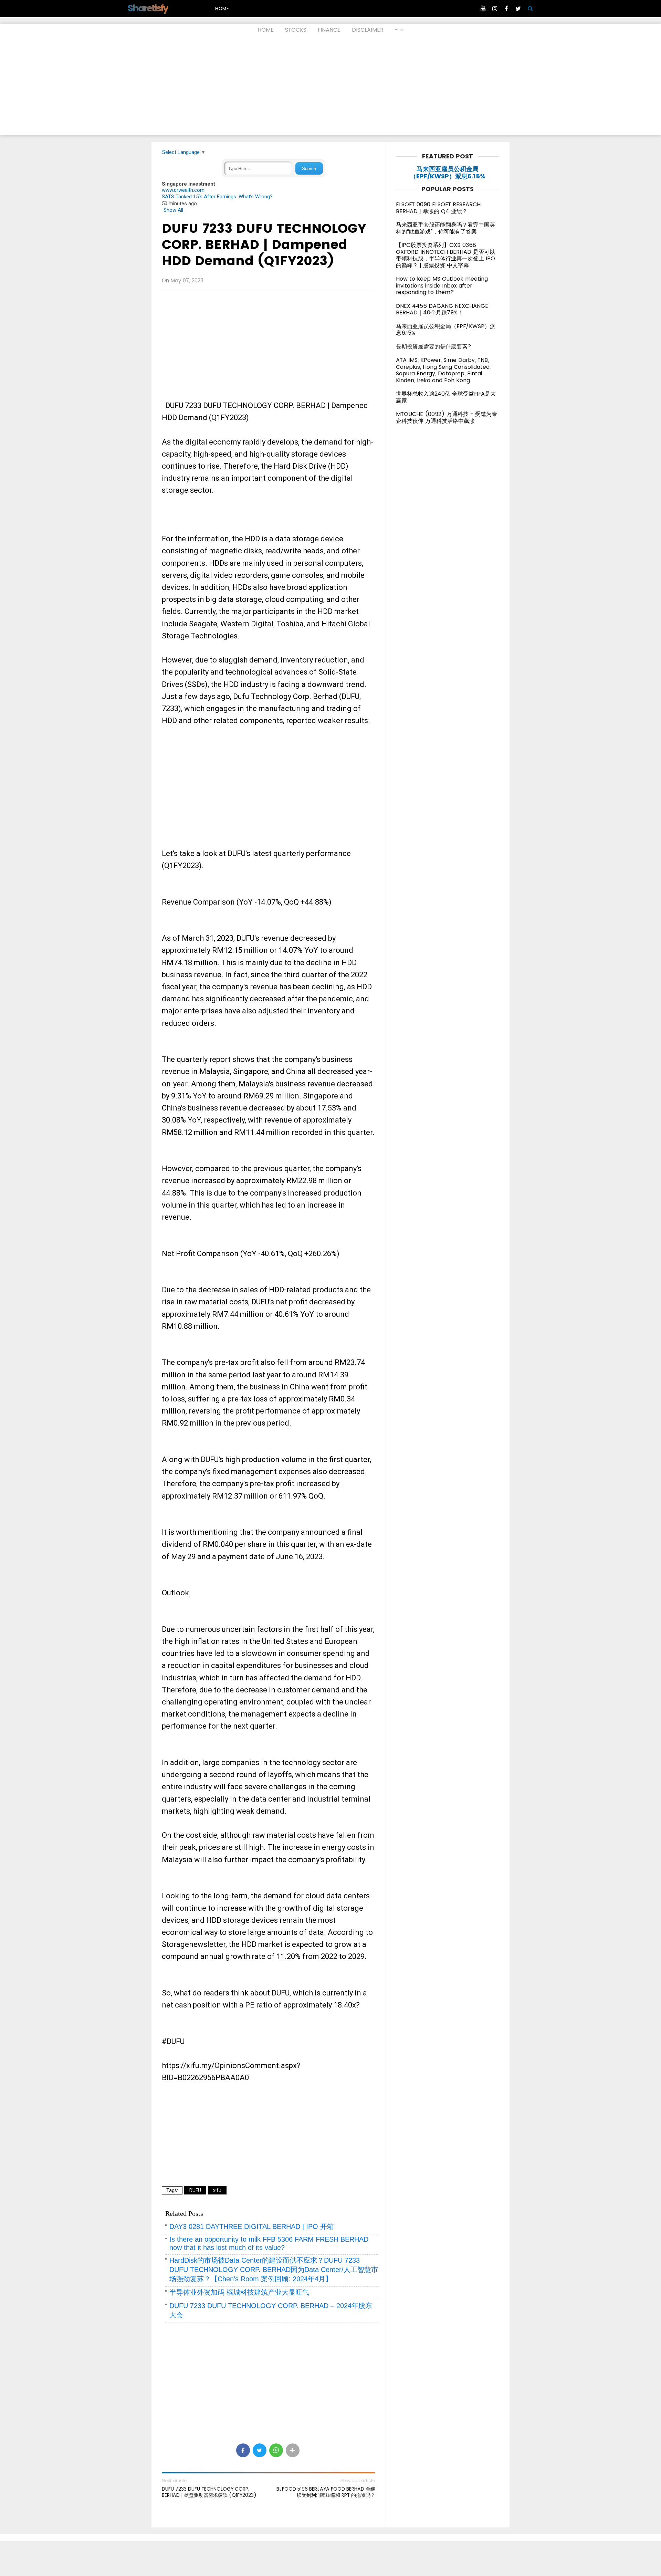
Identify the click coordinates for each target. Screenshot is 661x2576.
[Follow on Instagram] (495, 9)
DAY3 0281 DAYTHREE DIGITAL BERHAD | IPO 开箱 (252, 2226)
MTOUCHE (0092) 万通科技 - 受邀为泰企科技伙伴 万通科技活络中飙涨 (447, 418)
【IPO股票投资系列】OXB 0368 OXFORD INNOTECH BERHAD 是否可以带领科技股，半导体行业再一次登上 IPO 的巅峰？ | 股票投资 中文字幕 (445, 255)
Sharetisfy (148, 8)
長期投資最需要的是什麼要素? (434, 347)
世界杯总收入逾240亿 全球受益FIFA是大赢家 (446, 397)
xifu (217, 2190)
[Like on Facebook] (506, 9)
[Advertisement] (330, 87)
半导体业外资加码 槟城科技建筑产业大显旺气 (239, 2292)
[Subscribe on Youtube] (483, 9)
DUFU (195, 2190)
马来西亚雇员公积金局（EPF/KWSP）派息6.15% (448, 173)
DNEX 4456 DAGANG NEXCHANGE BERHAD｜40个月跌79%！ (442, 309)
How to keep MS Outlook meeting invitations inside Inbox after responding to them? (442, 285)
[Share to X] (260, 2450)
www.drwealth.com (183, 190)
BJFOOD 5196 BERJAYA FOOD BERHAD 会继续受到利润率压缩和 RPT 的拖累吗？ (326, 2492)
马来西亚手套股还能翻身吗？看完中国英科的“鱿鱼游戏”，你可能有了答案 (445, 228)
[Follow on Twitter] (518, 9)
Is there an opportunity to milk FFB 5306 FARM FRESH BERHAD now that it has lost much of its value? (269, 2243)
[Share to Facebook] (243, 2450)
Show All (173, 210)
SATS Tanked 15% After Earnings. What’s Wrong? (217, 197)
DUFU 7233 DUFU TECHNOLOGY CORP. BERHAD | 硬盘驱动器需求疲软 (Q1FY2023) (209, 2492)
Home (222, 8)
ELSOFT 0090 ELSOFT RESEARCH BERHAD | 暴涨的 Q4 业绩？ (438, 208)
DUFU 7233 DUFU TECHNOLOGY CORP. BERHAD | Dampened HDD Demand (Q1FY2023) (264, 244)
